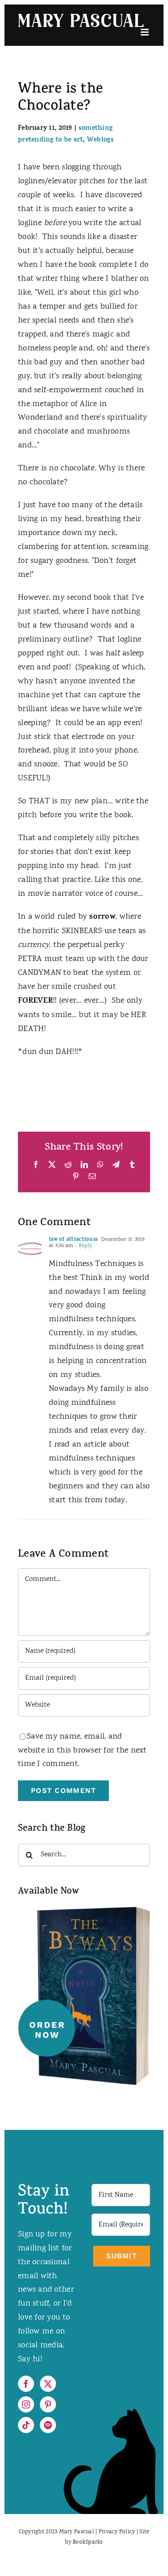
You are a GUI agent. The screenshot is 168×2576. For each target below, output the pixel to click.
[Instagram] (26, 2404)
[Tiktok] (26, 2425)
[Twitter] (48, 2384)
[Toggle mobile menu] (145, 32)
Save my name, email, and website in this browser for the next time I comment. (82, 1751)
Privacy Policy (117, 2532)
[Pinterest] (48, 2404)
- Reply (83, 1246)
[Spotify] (48, 2425)
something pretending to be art (65, 135)
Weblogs (100, 140)
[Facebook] (26, 2384)
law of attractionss (73, 1240)
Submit (122, 2256)
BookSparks (88, 2543)
